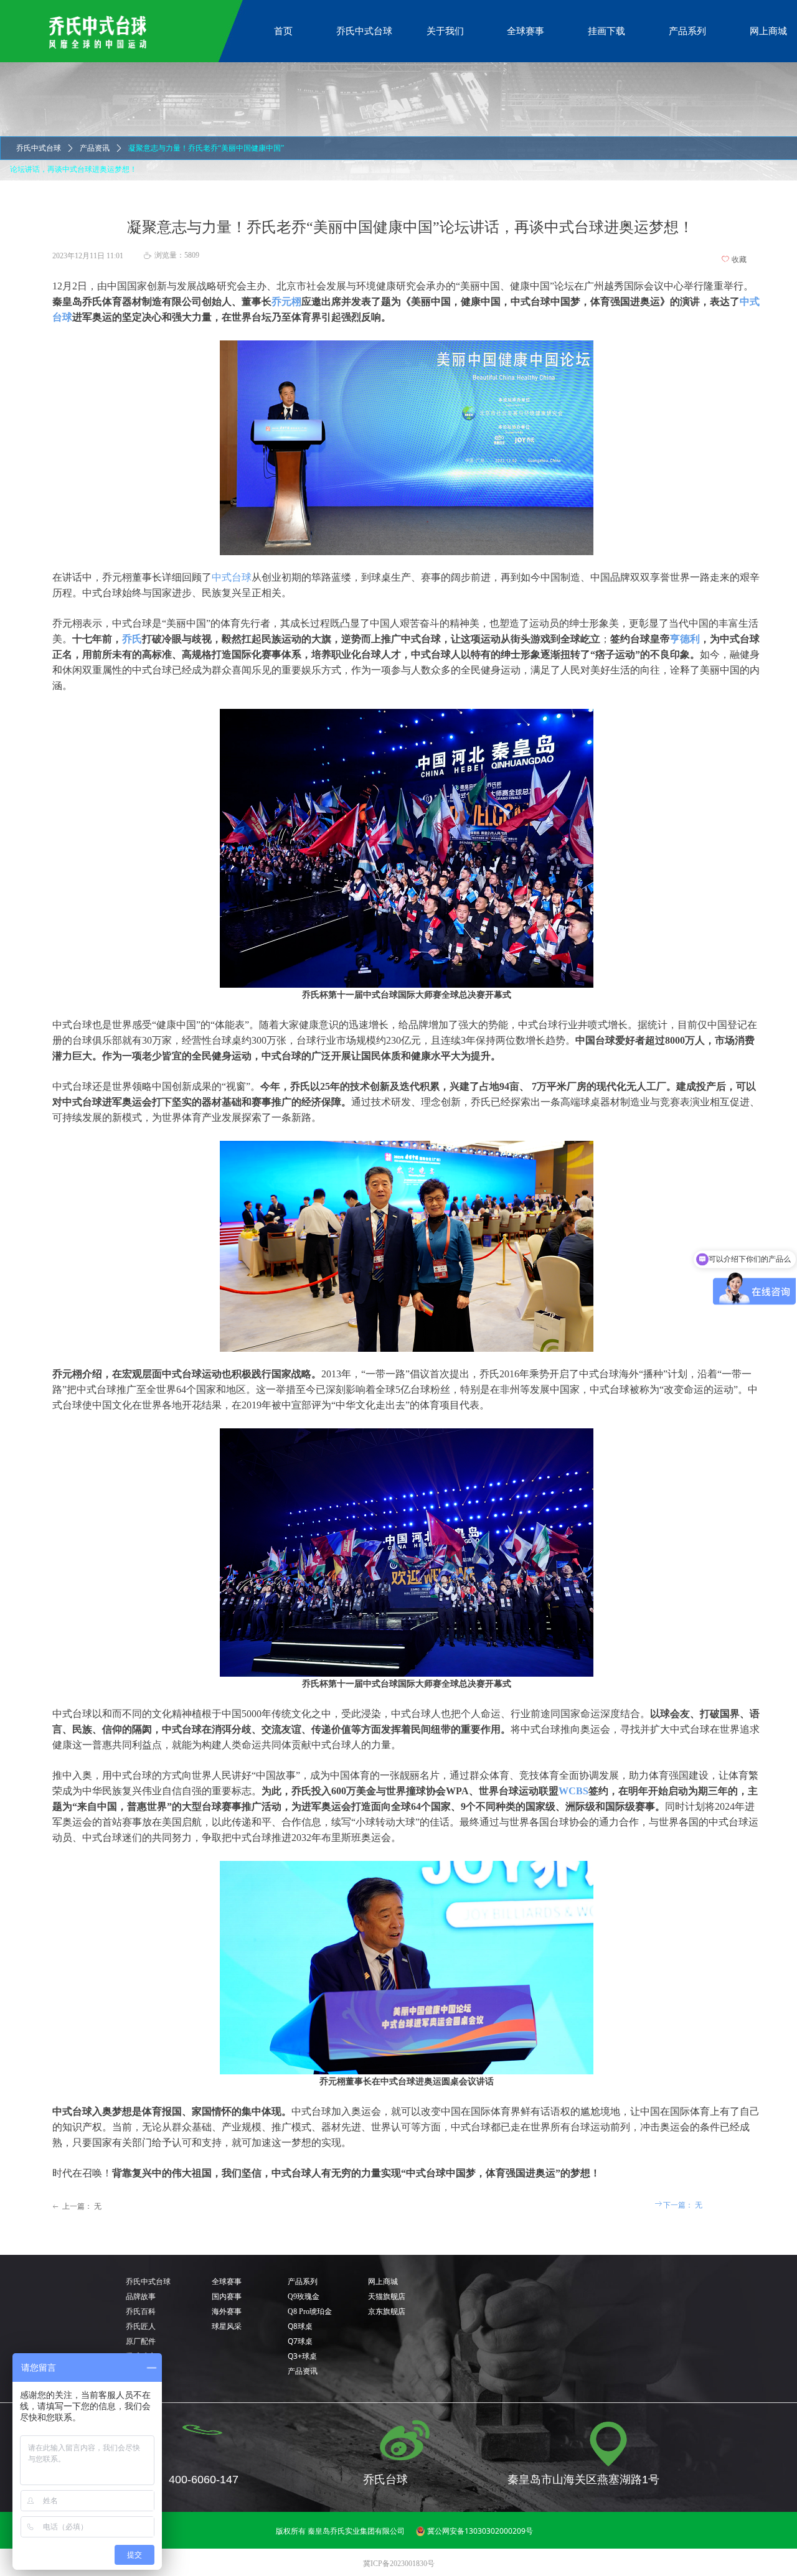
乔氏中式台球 (39, 148)
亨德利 (685, 639)
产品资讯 (95, 148)
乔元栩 (286, 302)
